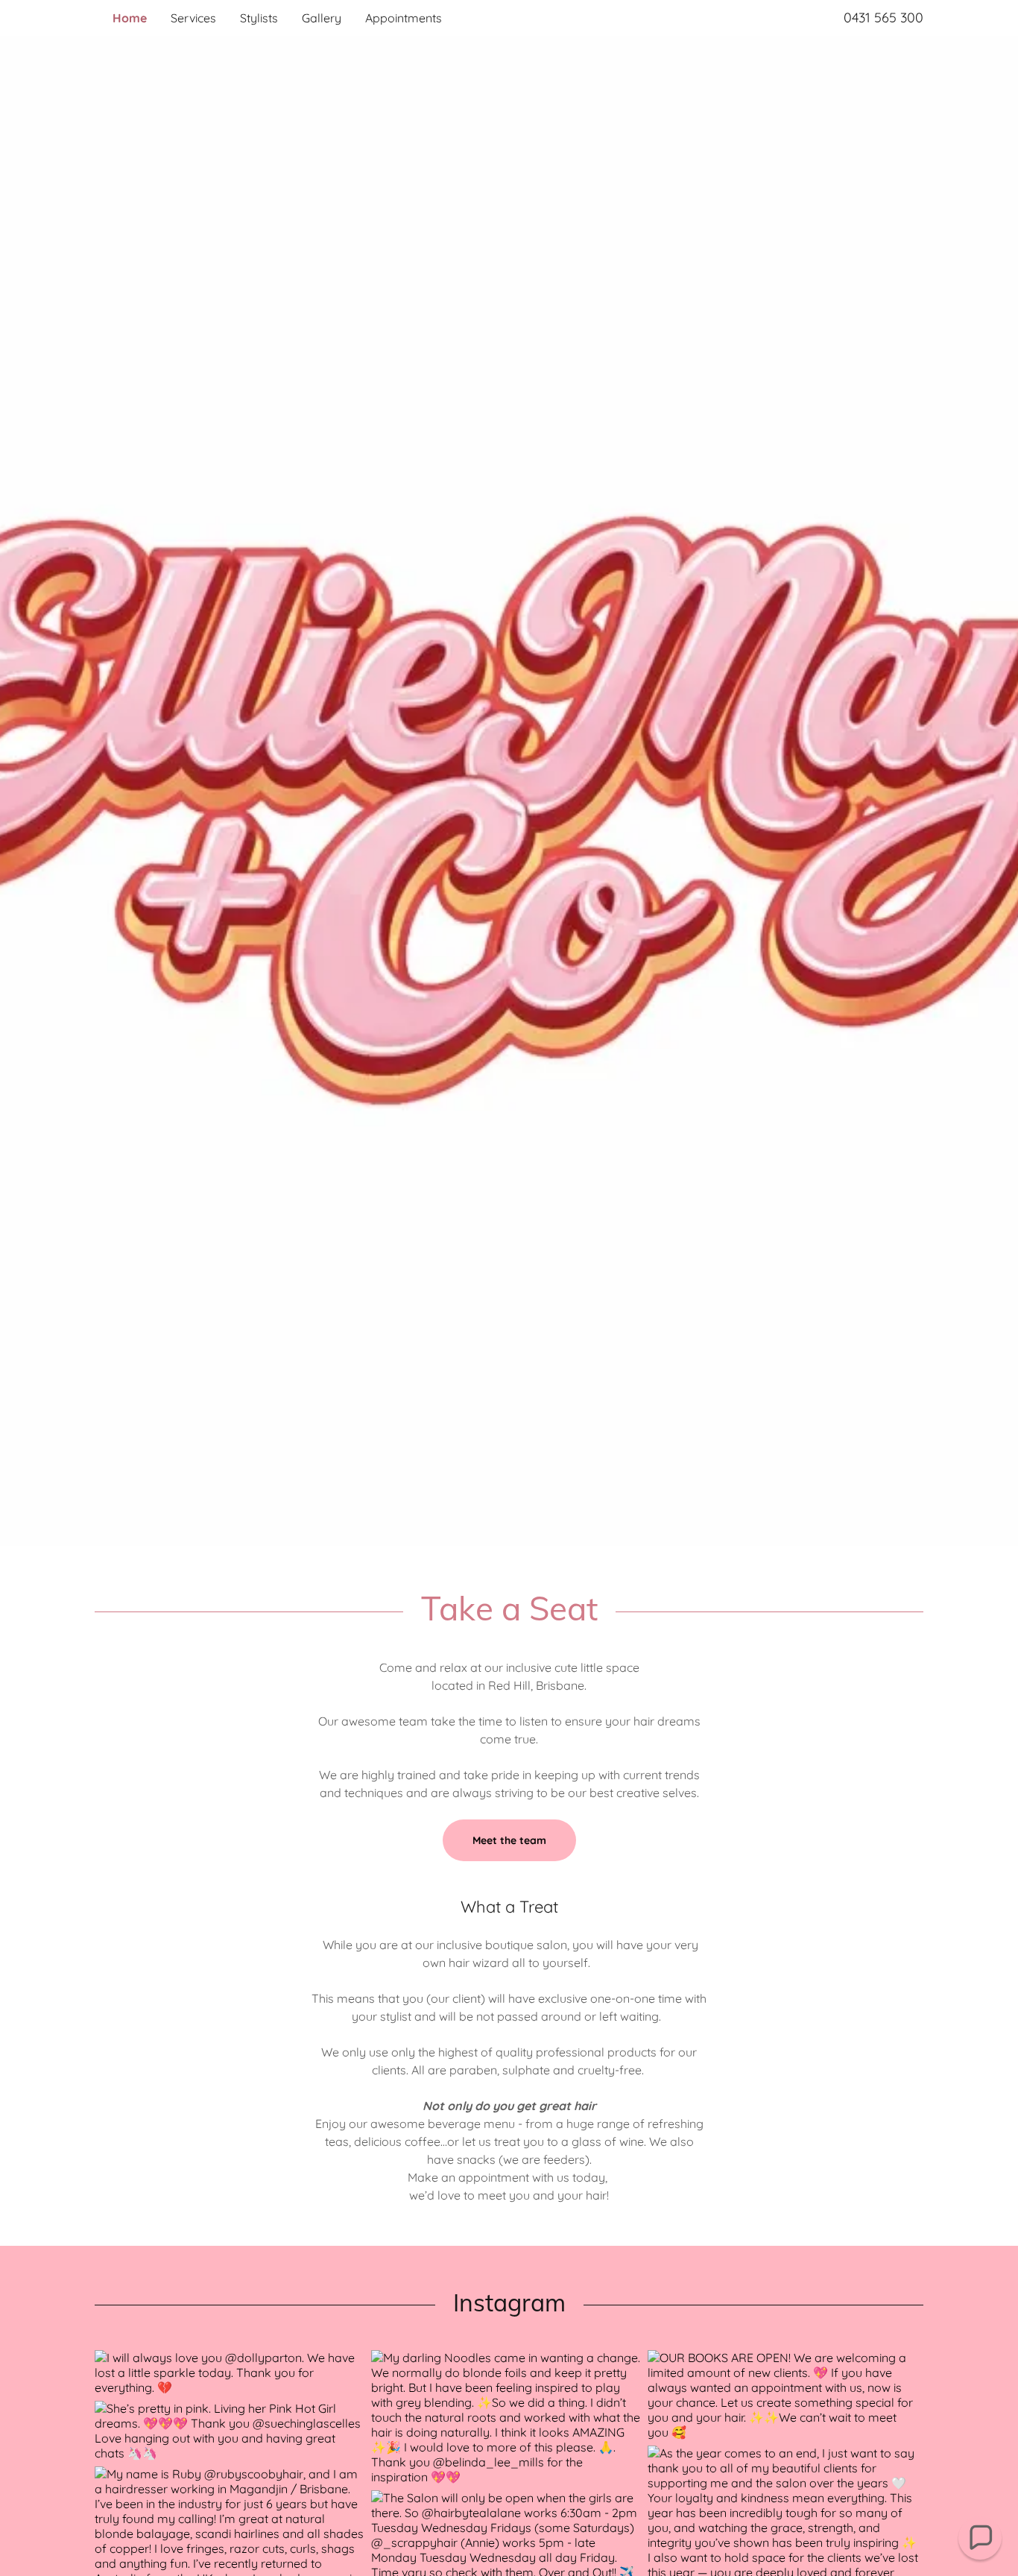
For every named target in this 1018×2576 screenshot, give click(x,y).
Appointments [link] (404, 18)
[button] (980, 2538)
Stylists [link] (259, 18)
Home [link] (130, 18)
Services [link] (193, 18)
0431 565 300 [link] (883, 18)
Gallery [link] (322, 18)
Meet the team (509, 1840)
